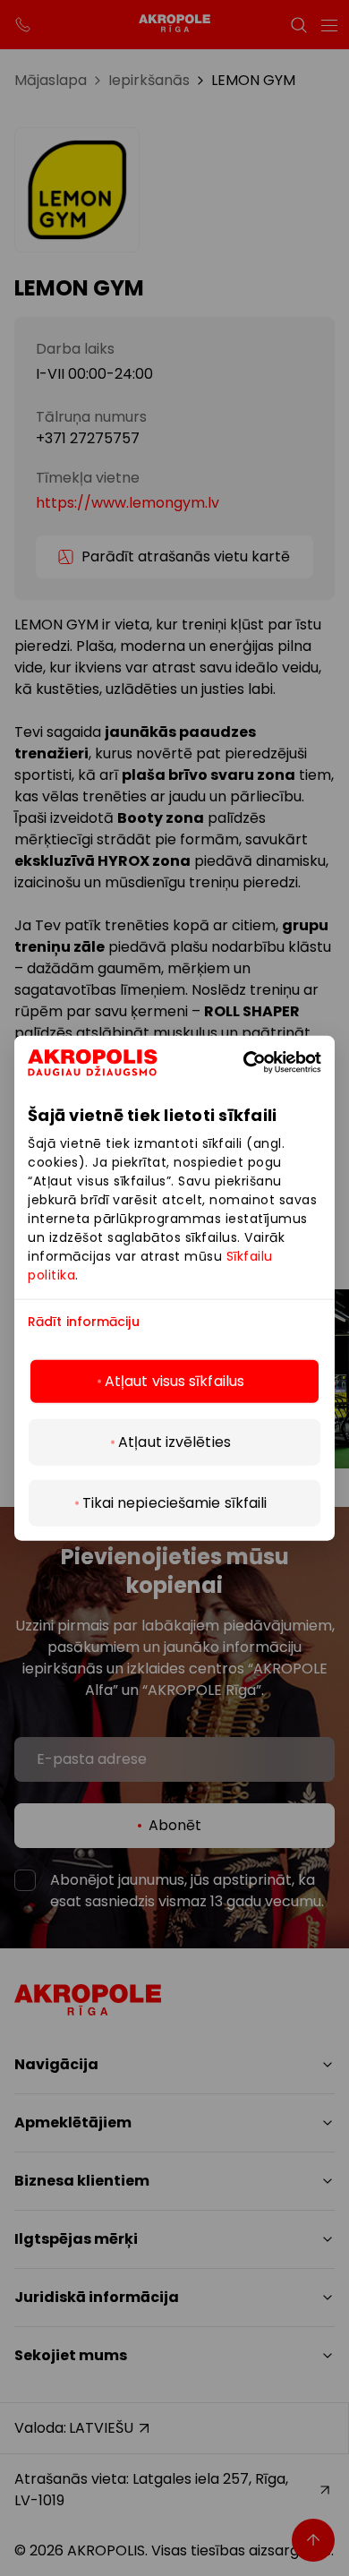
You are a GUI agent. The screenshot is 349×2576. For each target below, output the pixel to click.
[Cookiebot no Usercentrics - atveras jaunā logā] (270, 1062)
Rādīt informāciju (84, 1321)
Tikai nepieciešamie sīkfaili (175, 1503)
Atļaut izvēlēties (174, 1442)
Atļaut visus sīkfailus (174, 1381)
